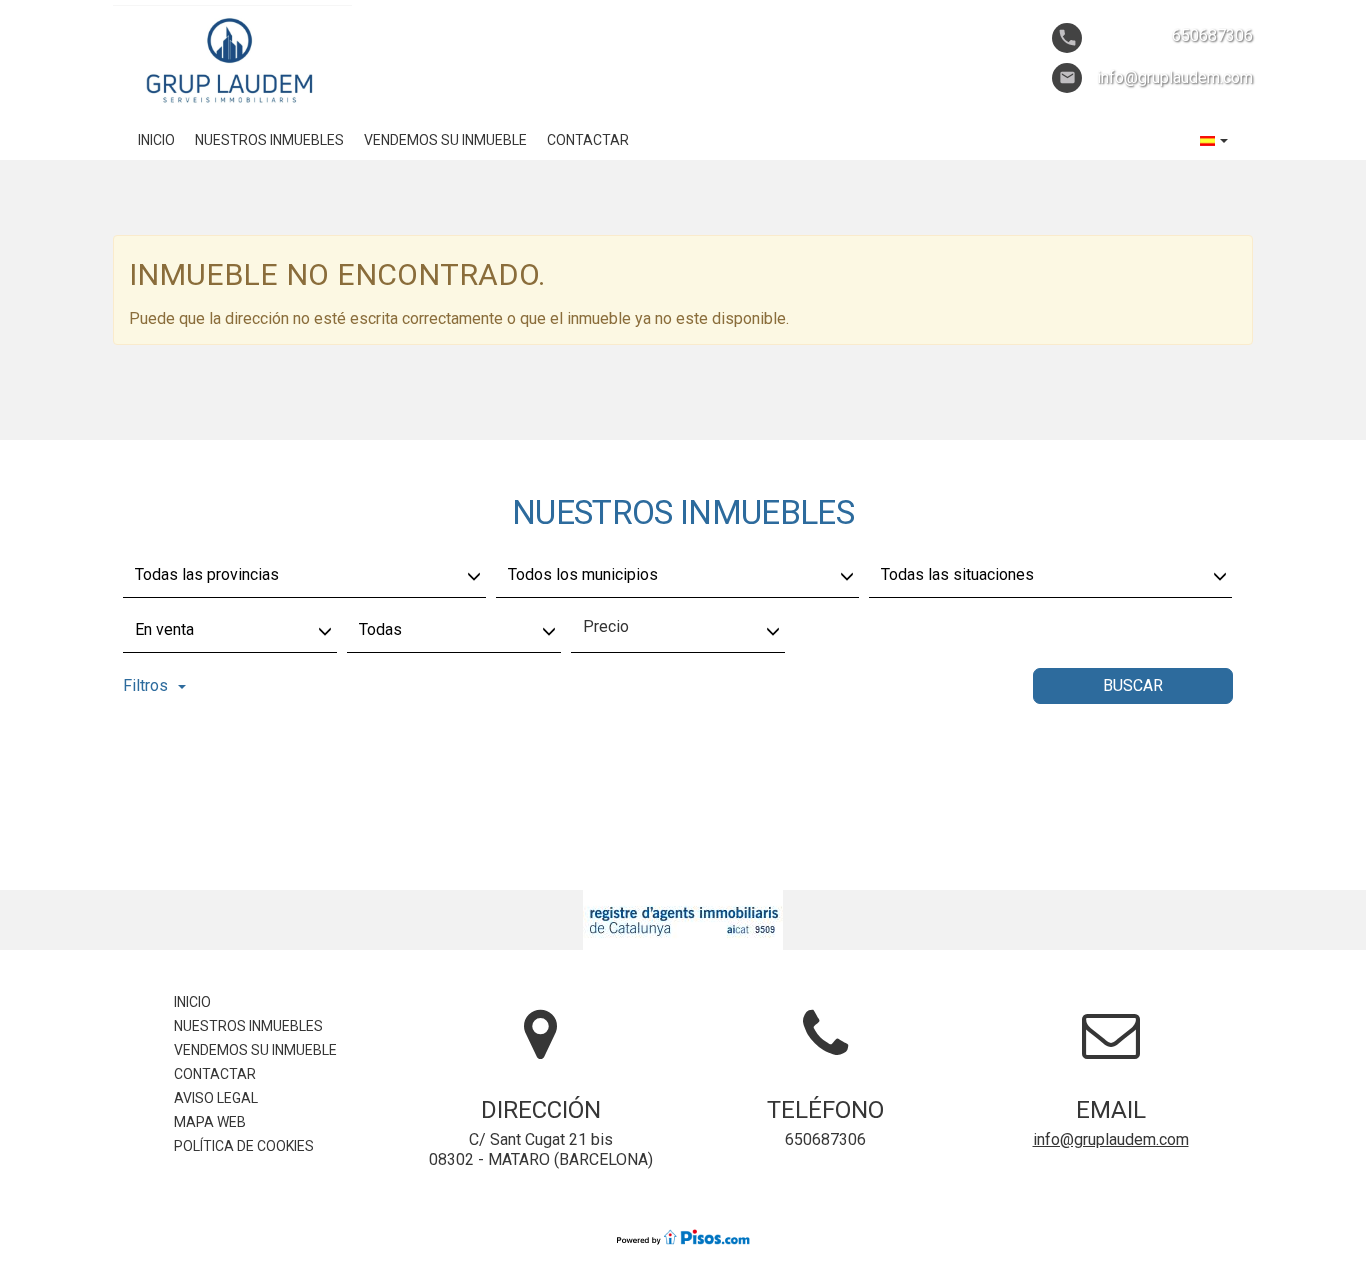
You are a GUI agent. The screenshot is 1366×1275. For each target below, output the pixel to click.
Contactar (588, 140)
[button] (1214, 140)
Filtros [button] (145, 685)
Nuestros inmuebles (269, 140)
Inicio (156, 140)
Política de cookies (244, 1146)
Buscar (1133, 685)
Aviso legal (216, 1098)
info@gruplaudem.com (1111, 1139)
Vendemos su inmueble (445, 140)
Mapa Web (210, 1122)
